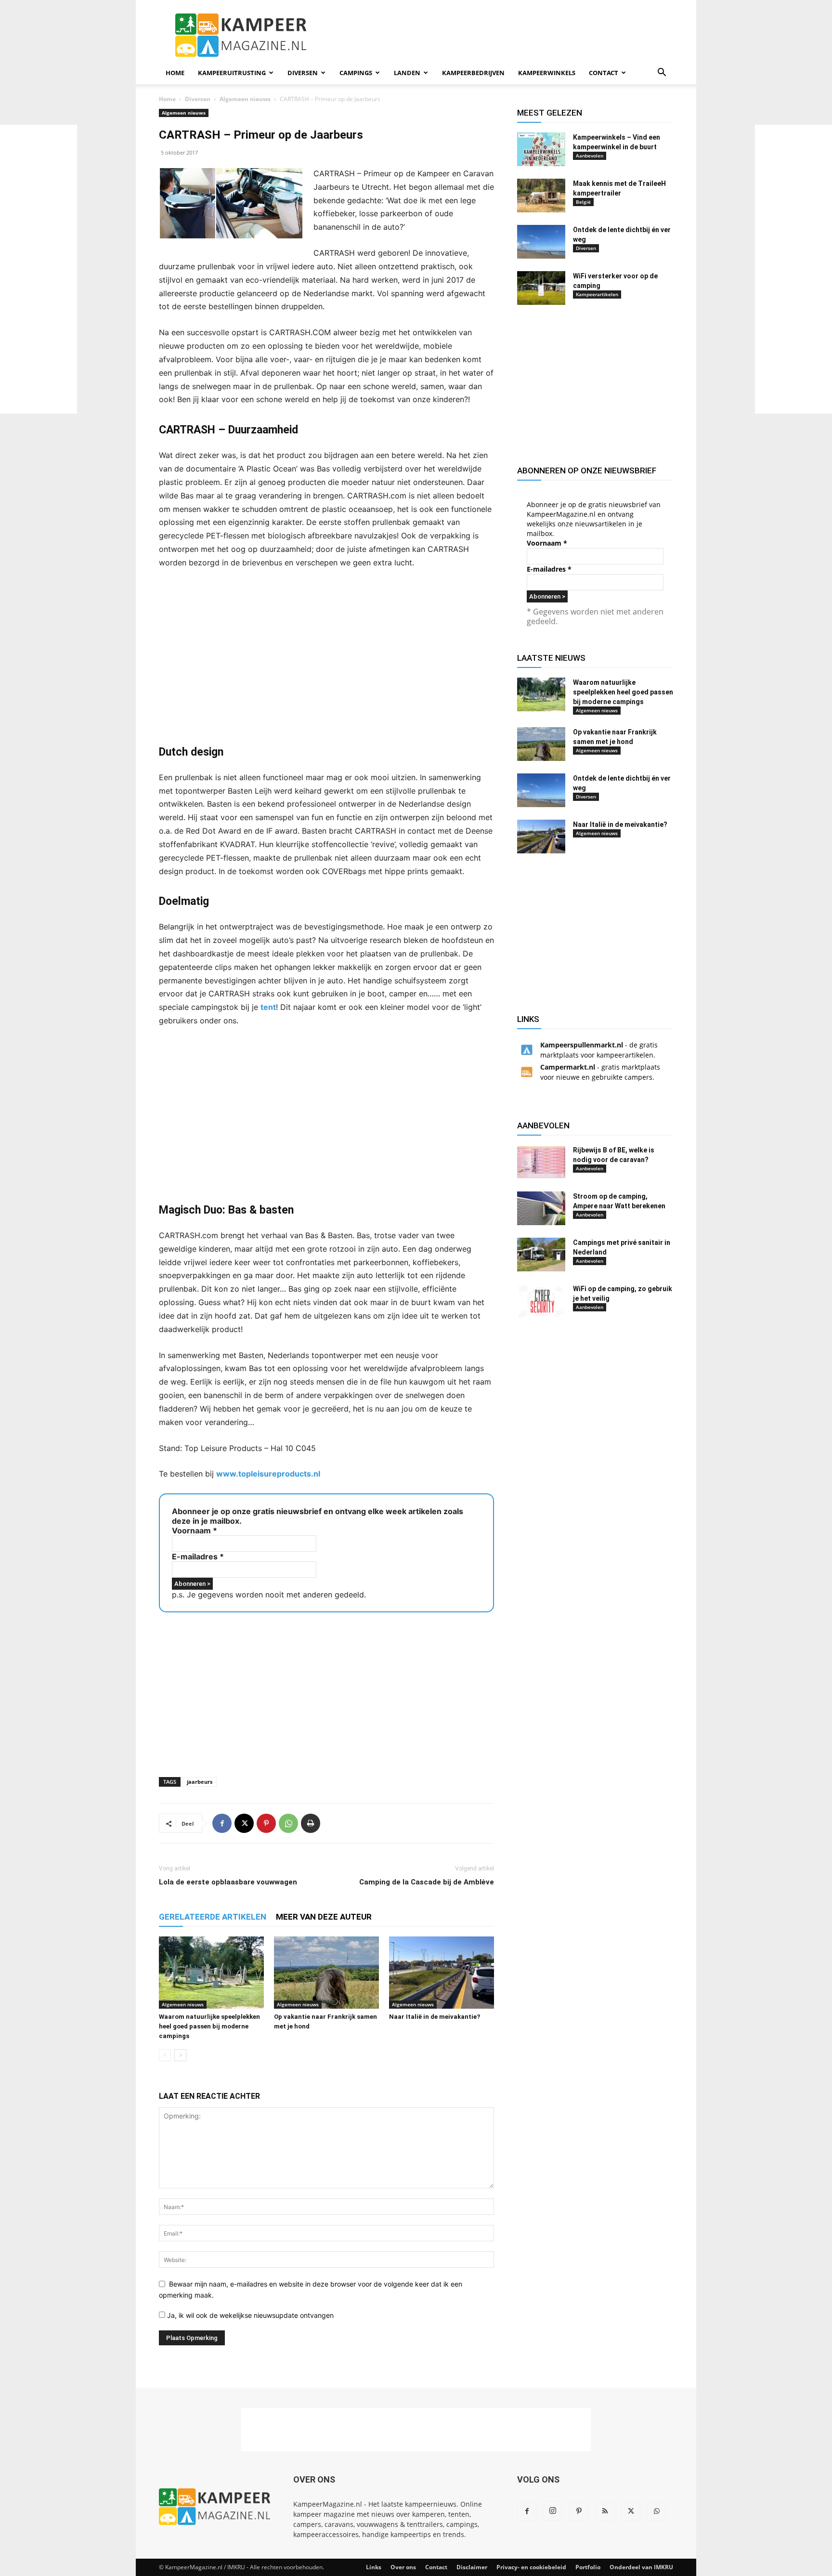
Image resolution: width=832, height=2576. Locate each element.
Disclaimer (472, 2567)
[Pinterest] (266, 1823)
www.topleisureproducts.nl (268, 1474)
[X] (244, 1823)
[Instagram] (553, 2511)
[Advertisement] (39, 269)
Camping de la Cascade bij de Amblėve (427, 1882)
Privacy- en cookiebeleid (531, 2567)
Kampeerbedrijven (473, 73)
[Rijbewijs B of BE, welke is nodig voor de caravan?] (541, 1162)
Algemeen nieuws (245, 99)
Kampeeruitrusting (232, 73)
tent (268, 1007)
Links (374, 2567)
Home (175, 73)
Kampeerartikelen (597, 294)
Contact (604, 73)
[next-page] (180, 2055)
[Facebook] (222, 1823)
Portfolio (588, 2567)
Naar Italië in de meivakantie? (435, 2017)
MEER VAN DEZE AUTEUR (324, 1917)
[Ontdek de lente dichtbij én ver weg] (541, 242)
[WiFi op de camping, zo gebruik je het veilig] (541, 1301)
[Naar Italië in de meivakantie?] (442, 1973)
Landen (407, 73)
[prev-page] (165, 2055)
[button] (662, 73)
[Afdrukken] (311, 1823)
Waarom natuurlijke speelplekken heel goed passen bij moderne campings (209, 2026)
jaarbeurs (200, 1782)
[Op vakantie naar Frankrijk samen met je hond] (326, 1973)
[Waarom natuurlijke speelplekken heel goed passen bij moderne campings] (211, 1973)
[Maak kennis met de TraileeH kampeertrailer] (541, 196)
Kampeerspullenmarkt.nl (582, 1045)
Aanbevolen (590, 156)
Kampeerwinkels (547, 73)
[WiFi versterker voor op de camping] (541, 288)
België (583, 202)
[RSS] (605, 2511)
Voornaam (195, 1530)
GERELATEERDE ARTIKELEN (213, 1917)
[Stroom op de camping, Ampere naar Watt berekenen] (541, 1208)
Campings (356, 73)
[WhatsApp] (288, 1823)
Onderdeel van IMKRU (641, 2567)
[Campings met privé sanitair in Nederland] (541, 1255)
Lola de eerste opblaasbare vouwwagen (228, 1882)
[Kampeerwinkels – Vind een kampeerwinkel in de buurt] (541, 149)
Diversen (303, 73)
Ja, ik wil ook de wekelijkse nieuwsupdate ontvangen (249, 2315)
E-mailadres (198, 1556)
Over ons (403, 2567)
